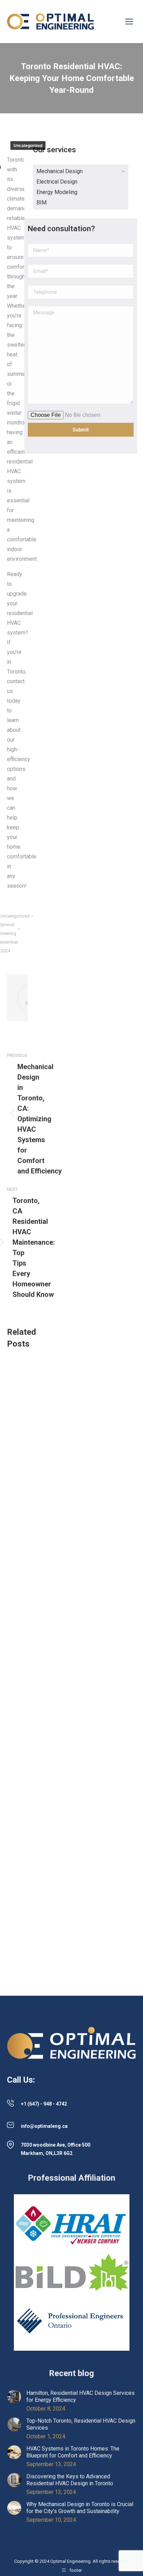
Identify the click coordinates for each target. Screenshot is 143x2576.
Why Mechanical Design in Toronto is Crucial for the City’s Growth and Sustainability (80, 2508)
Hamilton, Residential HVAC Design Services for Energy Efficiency (81, 2396)
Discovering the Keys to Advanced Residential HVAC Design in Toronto (70, 2480)
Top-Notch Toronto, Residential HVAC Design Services (81, 2424)
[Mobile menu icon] (129, 22)
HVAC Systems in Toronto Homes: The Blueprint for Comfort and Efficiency (73, 2452)
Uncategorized (28, 146)
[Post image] (14, 2397)
